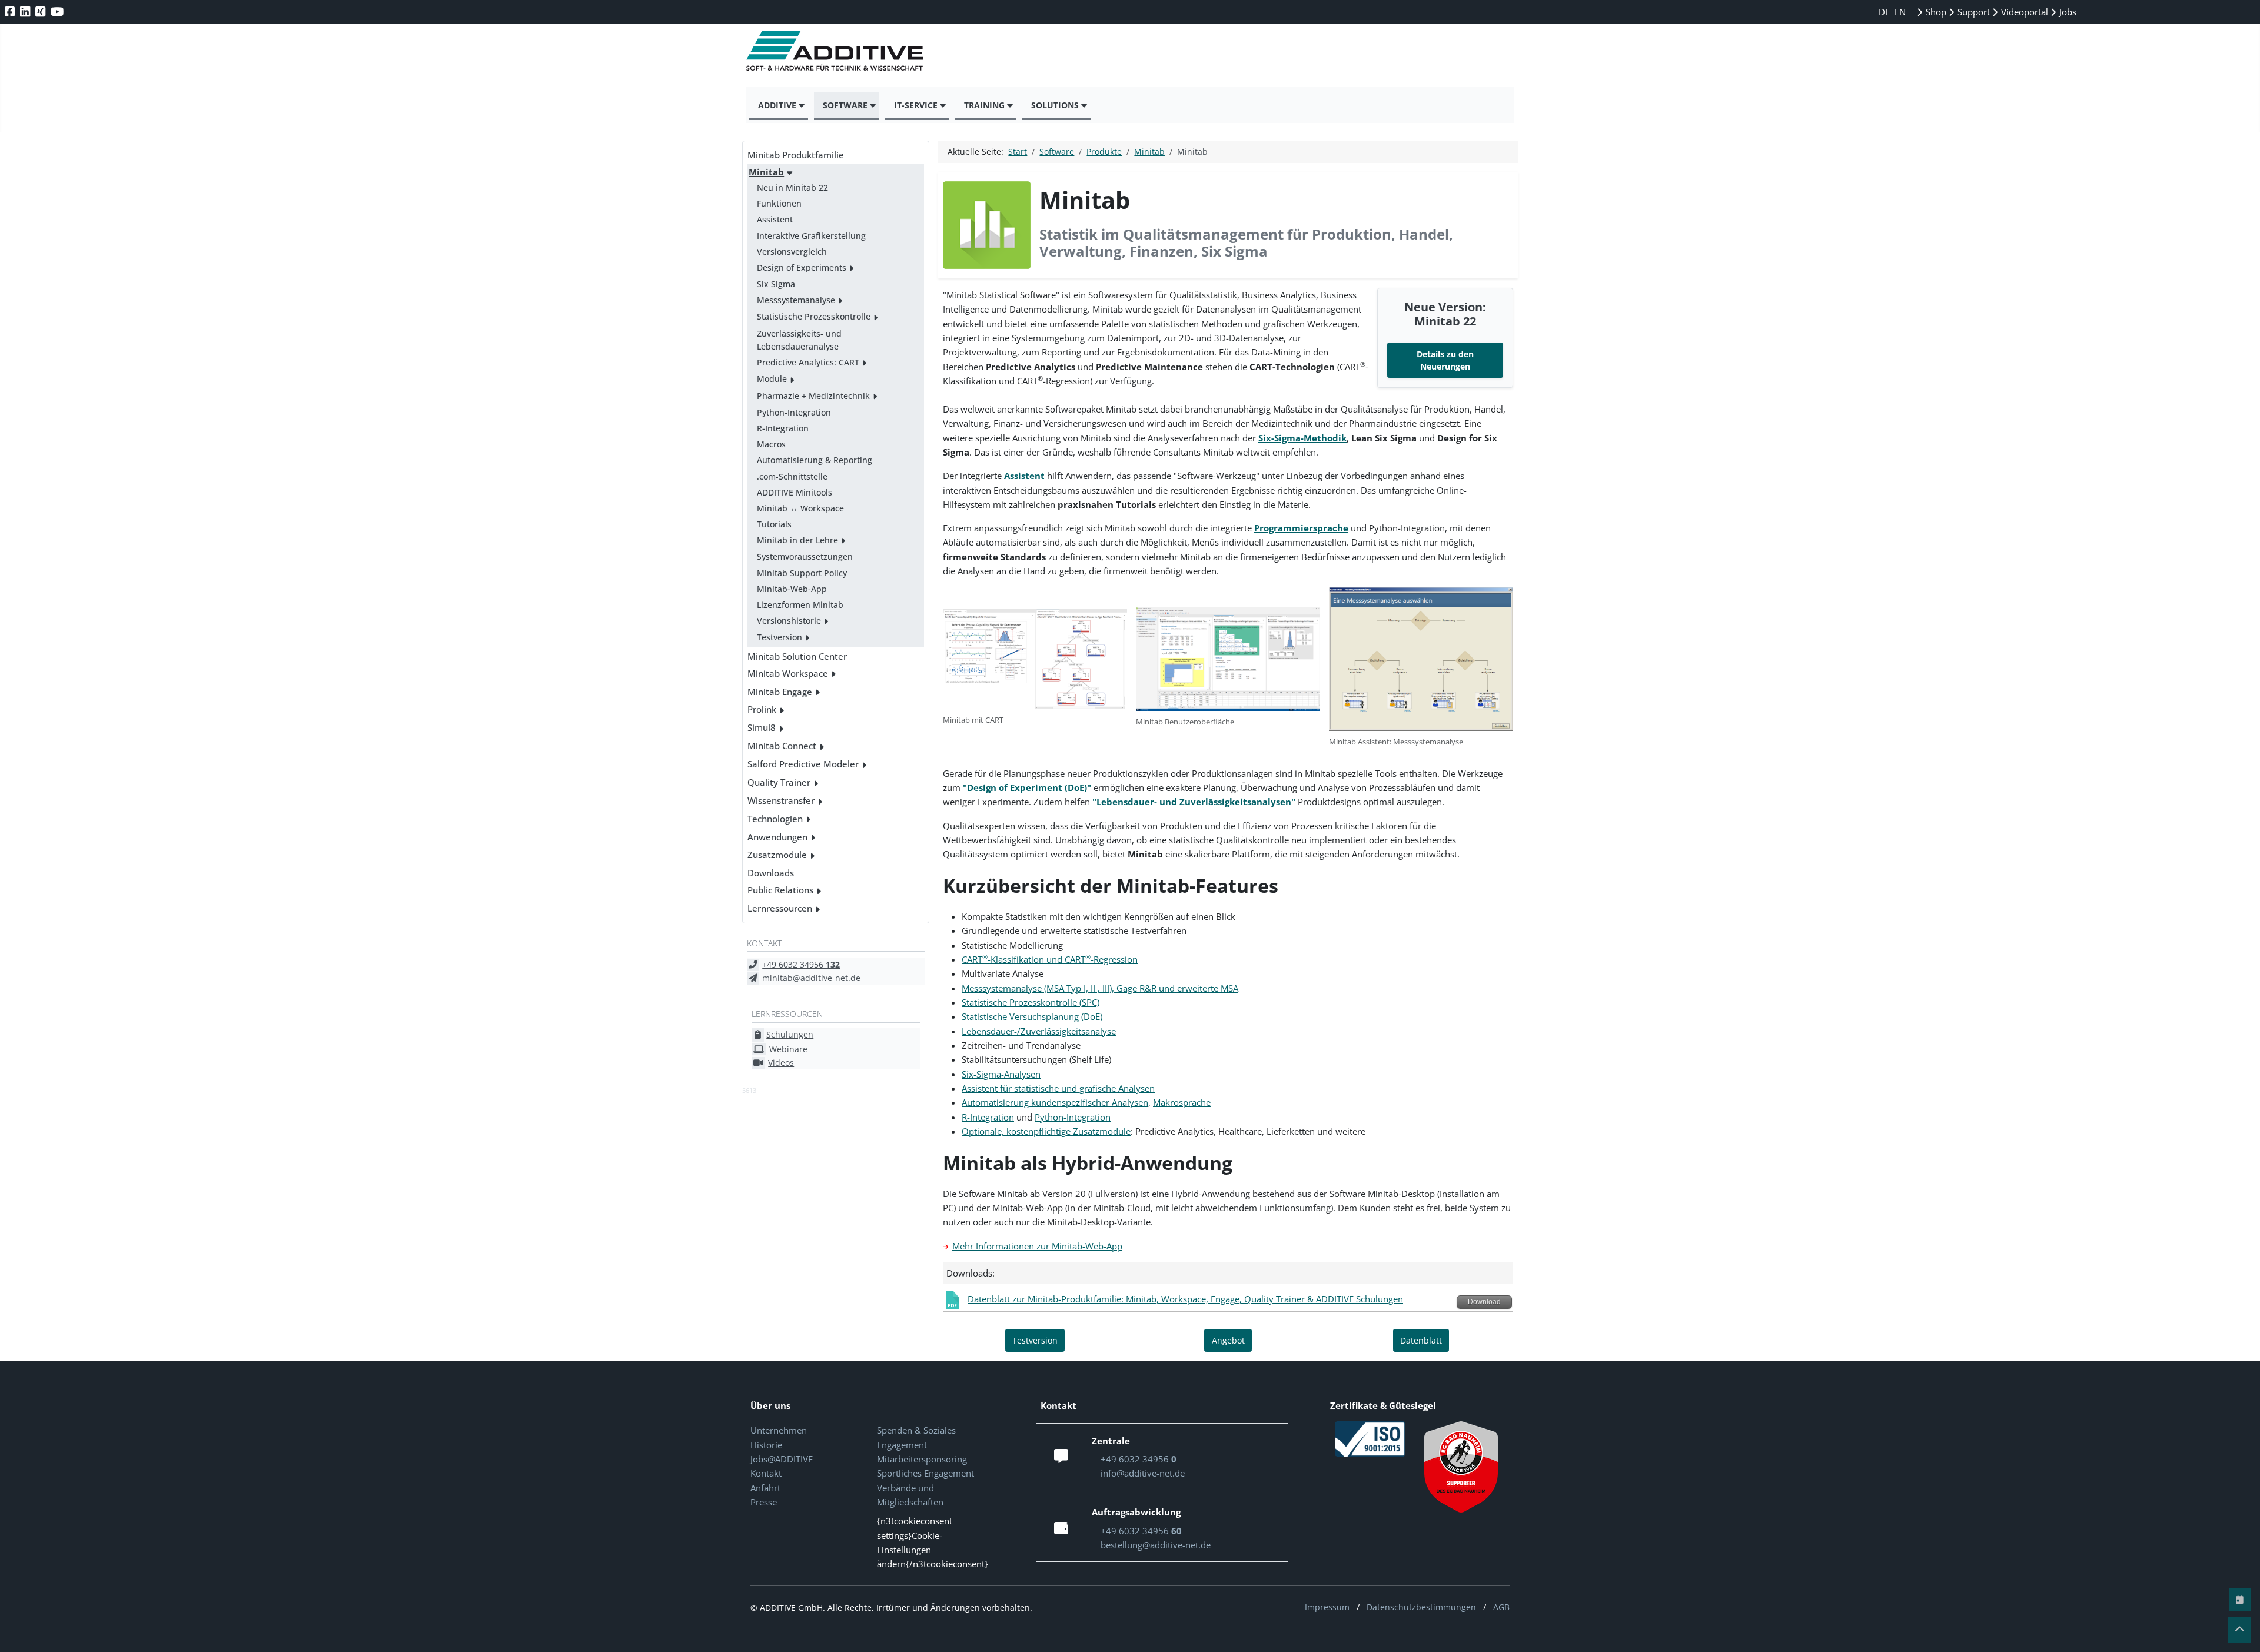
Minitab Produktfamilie (796, 155)
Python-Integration (794, 412)
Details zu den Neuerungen (1445, 360)
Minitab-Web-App (792, 589)
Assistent (775, 219)
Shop (1935, 12)
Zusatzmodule (777, 855)
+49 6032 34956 (801, 964)
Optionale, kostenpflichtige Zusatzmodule (1046, 1131)
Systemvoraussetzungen (805, 556)
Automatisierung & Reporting (815, 460)
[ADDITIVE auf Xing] (41, 11)
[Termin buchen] (2240, 1600)
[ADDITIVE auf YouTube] (58, 11)
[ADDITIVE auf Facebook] (11, 11)
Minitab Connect (782, 746)
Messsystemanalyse (796, 300)
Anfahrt (765, 1488)
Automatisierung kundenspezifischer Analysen (1055, 1102)
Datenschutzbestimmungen (1421, 1607)
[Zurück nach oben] (2239, 1630)
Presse (764, 1502)
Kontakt (766, 1473)
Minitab (766, 172)
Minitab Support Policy (802, 573)
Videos (781, 1063)
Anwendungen (777, 837)
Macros (771, 444)
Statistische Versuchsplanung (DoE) (1032, 1016)
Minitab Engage (780, 692)
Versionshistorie (789, 621)
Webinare (788, 1049)
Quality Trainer (779, 782)
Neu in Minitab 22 (792, 187)
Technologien (775, 819)
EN (1900, 12)
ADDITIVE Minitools (795, 492)
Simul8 (762, 727)
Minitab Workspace (788, 673)
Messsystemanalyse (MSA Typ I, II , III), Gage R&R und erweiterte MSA (1100, 988)
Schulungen (790, 1034)
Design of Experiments (802, 267)
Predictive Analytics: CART (808, 362)
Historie (766, 1445)
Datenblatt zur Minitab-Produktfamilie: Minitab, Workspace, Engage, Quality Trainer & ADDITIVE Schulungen (1185, 1299)
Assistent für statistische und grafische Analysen (1058, 1088)
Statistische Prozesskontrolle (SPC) (1031, 1002)
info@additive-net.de (1143, 1473)
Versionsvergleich (792, 252)
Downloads (771, 873)
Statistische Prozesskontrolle (814, 316)
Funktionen (779, 203)
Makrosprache (1182, 1102)
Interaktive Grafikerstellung (811, 236)
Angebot (1228, 1340)
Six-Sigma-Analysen (1001, 1074)
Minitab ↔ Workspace (800, 508)
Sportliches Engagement (925, 1473)
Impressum (1327, 1607)
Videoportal (2023, 12)
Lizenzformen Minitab (800, 605)
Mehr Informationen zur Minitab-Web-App (1037, 1246)
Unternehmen (779, 1430)
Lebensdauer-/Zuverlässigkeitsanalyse (1039, 1031)
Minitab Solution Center (797, 656)
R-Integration (783, 428)
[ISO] (1370, 1438)
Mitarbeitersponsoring (922, 1459)
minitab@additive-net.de (811, 978)
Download (1484, 1302)
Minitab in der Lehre (797, 540)
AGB (1501, 1607)
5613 (749, 1090)
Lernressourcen (780, 908)
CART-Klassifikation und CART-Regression (1050, 959)
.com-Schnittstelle (792, 476)
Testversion (780, 637)
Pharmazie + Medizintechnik (813, 396)
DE (1885, 12)
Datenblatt (1421, 1340)
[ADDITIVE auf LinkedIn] (26, 11)
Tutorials (774, 524)
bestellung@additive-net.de (1156, 1545)
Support (1972, 12)
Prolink (762, 709)
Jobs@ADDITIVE (782, 1459)
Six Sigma (776, 284)
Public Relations (780, 890)
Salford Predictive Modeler (803, 764)
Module (772, 379)
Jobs (2067, 12)
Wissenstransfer (781, 800)
